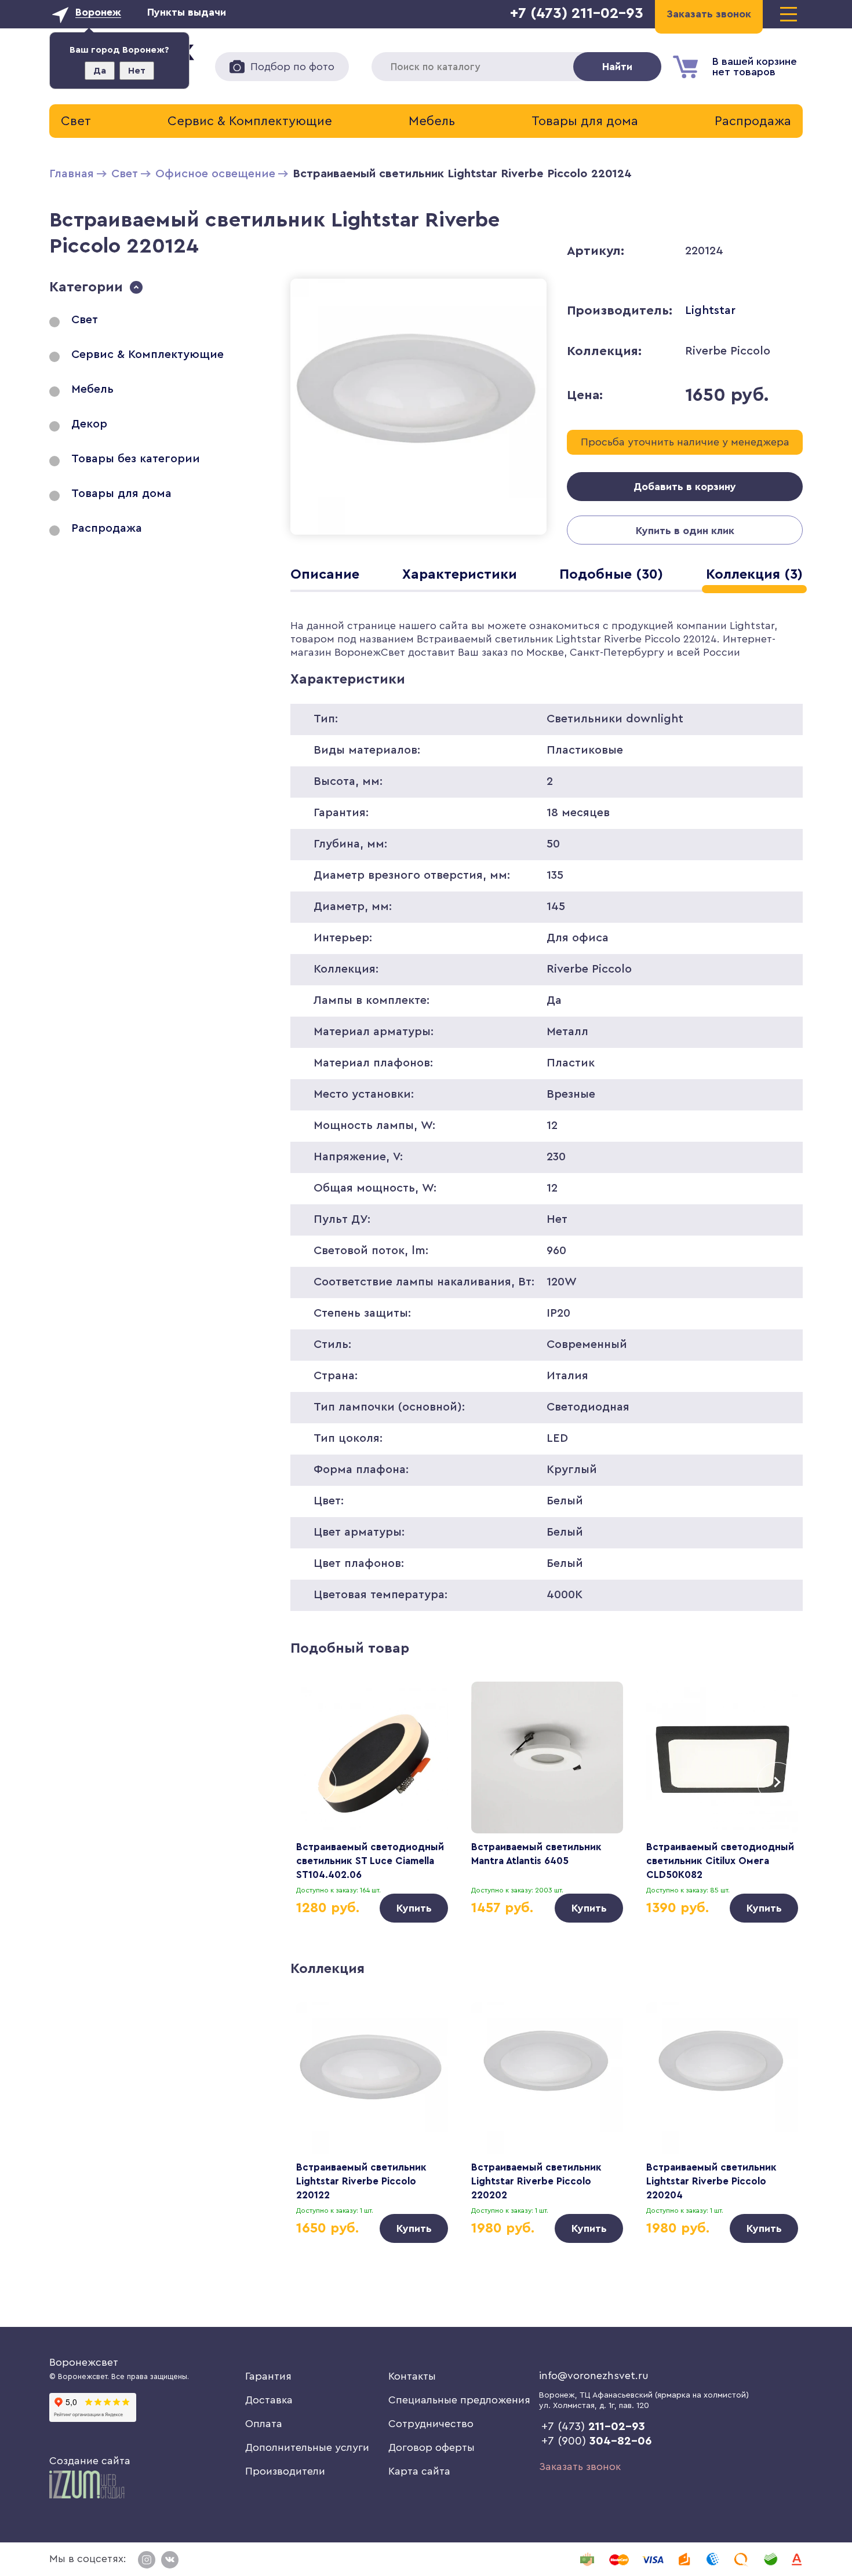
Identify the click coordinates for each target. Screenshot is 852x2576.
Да (100, 71)
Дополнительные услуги (307, 2447)
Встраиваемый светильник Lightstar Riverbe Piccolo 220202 (536, 2181)
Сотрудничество (431, 2424)
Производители (285, 2471)
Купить (414, 1908)
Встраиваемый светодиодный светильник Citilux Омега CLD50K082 (720, 1861)
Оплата (264, 2424)
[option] (372, 1802)
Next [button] (777, 1782)
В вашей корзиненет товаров (755, 67)
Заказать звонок (580, 2467)
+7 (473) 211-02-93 (577, 13)
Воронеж (98, 12)
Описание (325, 575)
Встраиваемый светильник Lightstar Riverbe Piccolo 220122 (361, 2181)
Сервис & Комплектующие (250, 121)
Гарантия (268, 2376)
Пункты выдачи (187, 12)
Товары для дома (585, 121)
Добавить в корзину (685, 487)
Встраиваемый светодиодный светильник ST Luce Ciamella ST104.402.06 (370, 1861)
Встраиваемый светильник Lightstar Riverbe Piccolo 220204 (711, 2181)
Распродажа (753, 121)
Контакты (412, 2376)
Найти (617, 67)
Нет (137, 71)
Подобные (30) (611, 575)
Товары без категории (136, 459)
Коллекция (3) (754, 575)
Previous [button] (316, 1782)
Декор (89, 424)
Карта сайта (419, 2471)
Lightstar (710, 310)
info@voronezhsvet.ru (594, 2376)
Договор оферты (432, 2447)
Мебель (432, 121)
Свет (76, 121)
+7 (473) (593, 2427)
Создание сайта (90, 2461)
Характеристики (460, 575)
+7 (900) (597, 2441)
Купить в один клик (685, 531)
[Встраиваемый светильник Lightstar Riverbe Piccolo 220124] (418, 537)
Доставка (269, 2400)
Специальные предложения (459, 2400)
